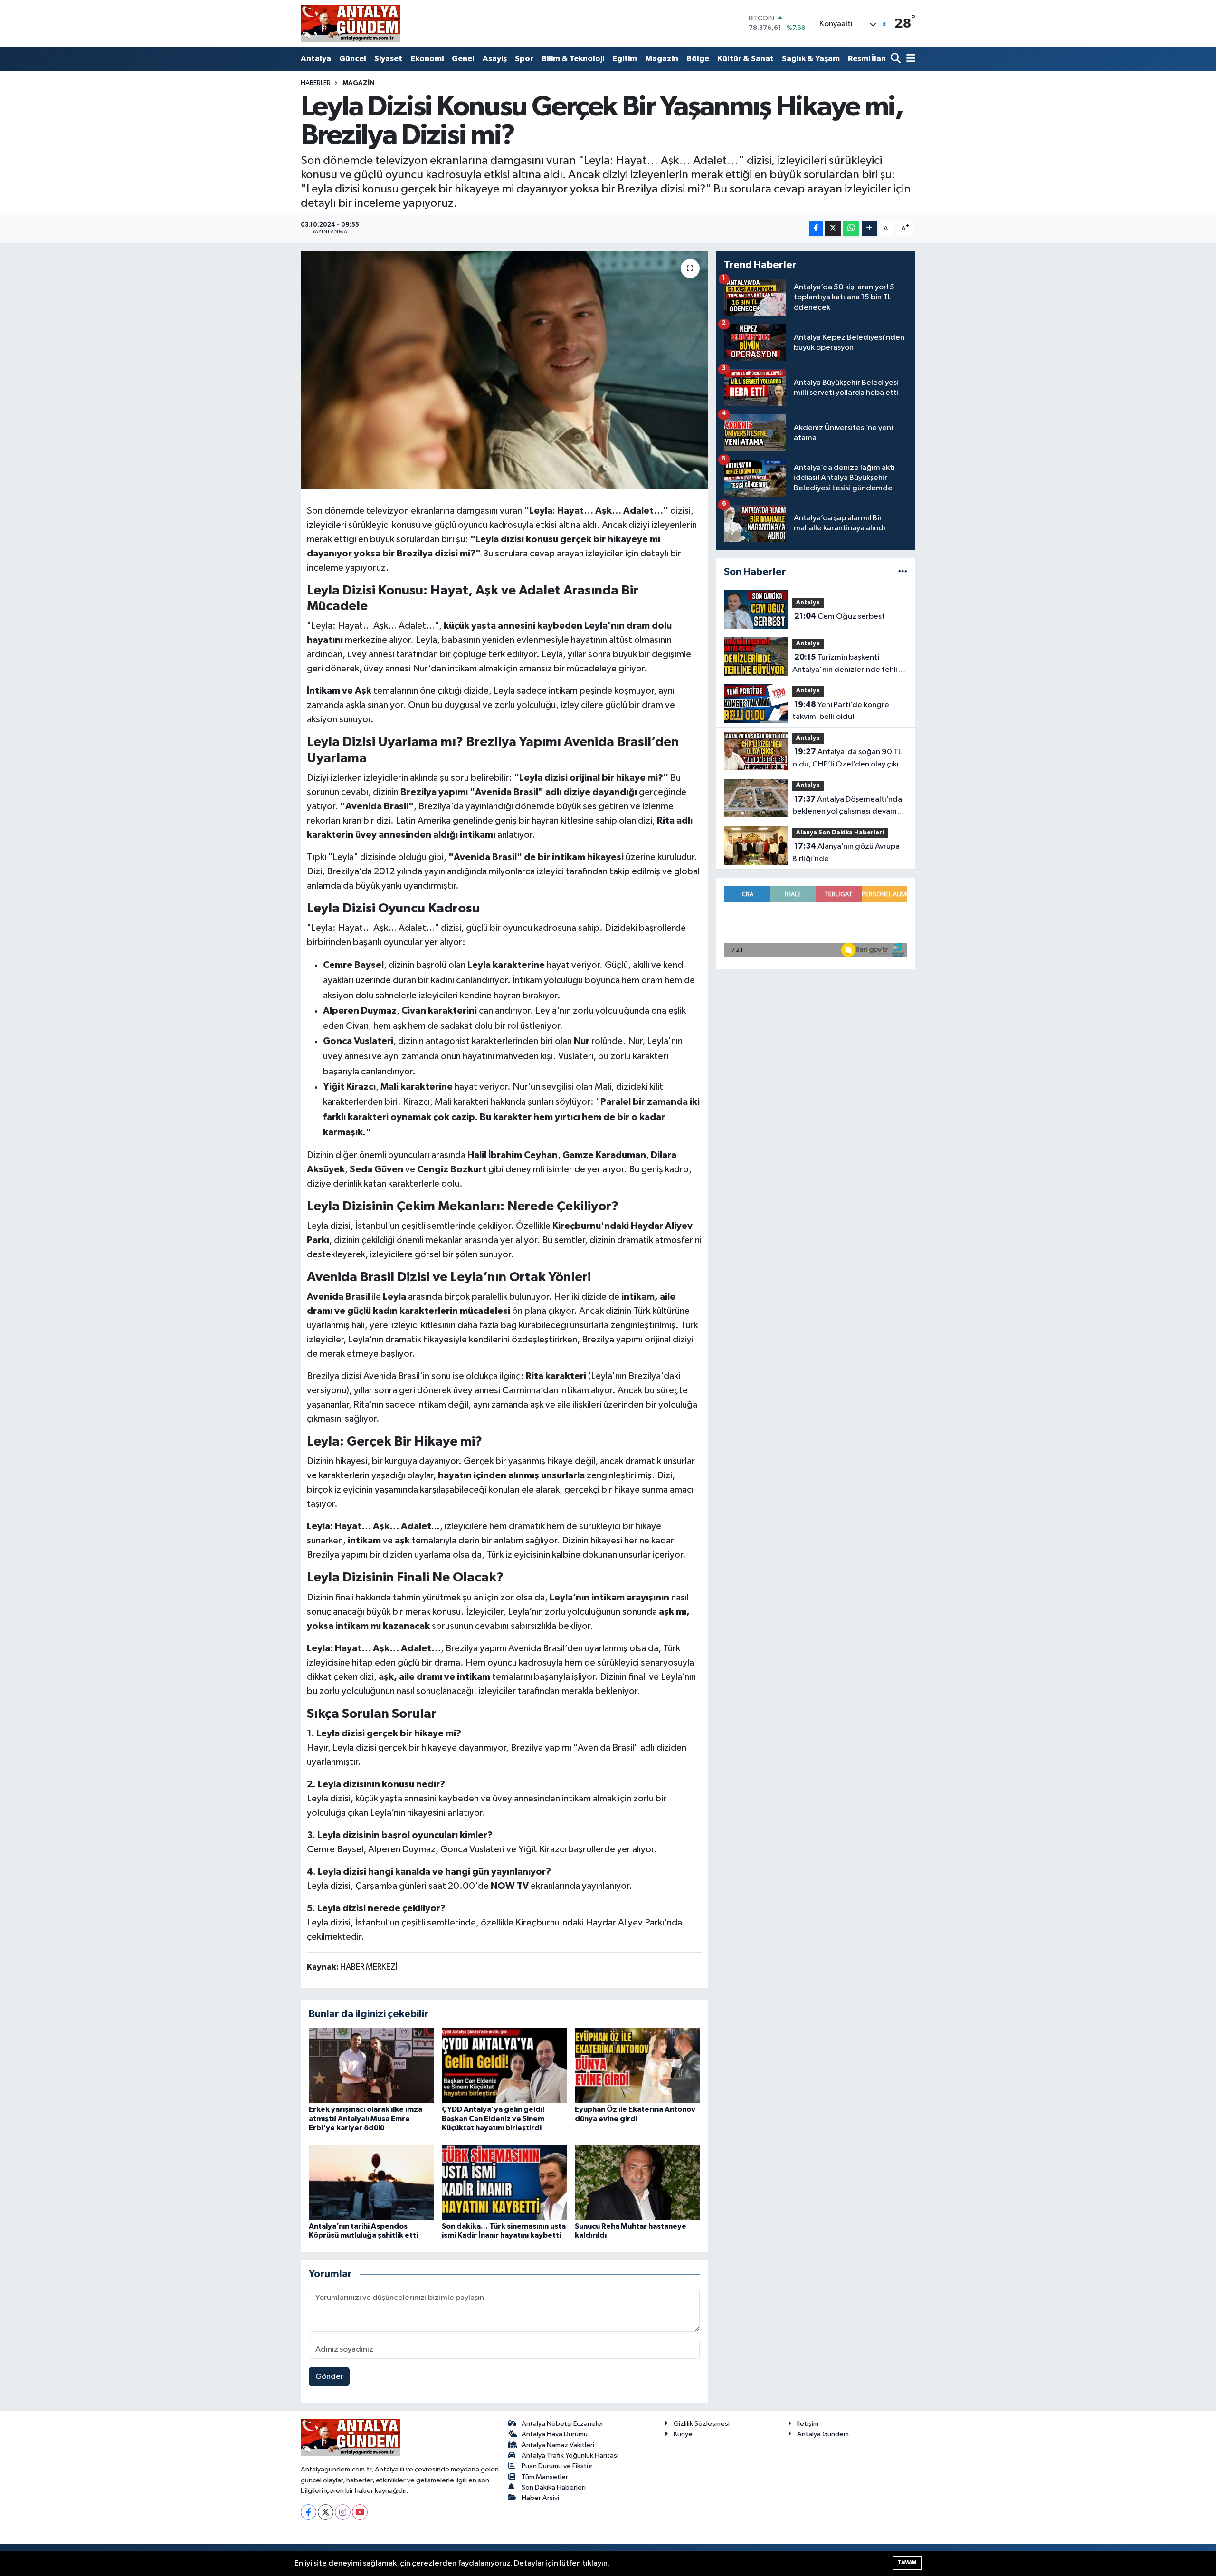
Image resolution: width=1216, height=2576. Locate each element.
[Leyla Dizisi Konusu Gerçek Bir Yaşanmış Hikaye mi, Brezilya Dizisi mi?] (504, 370)
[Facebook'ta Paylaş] (816, 229)
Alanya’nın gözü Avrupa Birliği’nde (846, 852)
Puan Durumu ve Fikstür (557, 2466)
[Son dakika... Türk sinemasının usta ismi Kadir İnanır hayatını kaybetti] (504, 2182)
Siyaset (388, 59)
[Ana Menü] (909, 59)
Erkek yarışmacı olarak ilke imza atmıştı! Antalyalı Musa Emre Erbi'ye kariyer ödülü (366, 2118)
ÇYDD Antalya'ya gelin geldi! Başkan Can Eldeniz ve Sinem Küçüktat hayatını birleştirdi (493, 2118)
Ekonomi (427, 59)
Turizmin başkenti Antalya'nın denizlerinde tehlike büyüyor (849, 664)
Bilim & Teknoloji (573, 59)
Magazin (662, 59)
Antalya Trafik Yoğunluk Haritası (570, 2456)
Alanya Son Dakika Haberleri (840, 833)
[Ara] (897, 59)
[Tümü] (903, 572)
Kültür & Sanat (746, 59)
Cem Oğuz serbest (840, 616)
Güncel (353, 59)
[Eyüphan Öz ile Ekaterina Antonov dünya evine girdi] (637, 2065)
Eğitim (625, 59)
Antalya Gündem (823, 2434)
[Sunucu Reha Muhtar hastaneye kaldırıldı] (637, 2182)
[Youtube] (360, 2512)
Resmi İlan (867, 59)
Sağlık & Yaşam (811, 59)
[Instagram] (343, 2512)
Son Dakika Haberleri (554, 2487)
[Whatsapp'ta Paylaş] (851, 229)
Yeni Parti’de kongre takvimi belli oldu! (841, 711)
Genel (463, 59)
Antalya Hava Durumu (555, 2434)
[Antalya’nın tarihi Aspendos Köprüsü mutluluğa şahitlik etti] (371, 2182)
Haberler (316, 83)
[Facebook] (309, 2512)
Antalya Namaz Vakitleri (558, 2445)
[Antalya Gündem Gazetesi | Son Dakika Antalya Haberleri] (350, 23)
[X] (326, 2512)
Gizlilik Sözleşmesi (702, 2424)
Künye (683, 2434)
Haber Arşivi (540, 2498)
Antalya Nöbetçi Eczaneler (563, 2424)
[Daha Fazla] (869, 229)
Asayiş (495, 59)
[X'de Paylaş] (833, 229)
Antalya (316, 59)
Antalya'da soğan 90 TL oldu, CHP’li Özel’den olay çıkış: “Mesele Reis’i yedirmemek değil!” (848, 759)
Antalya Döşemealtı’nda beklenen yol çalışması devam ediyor (847, 806)
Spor (524, 59)
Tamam (907, 2562)
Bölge (698, 59)
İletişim (808, 2424)
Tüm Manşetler (545, 2477)
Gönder (329, 2377)
